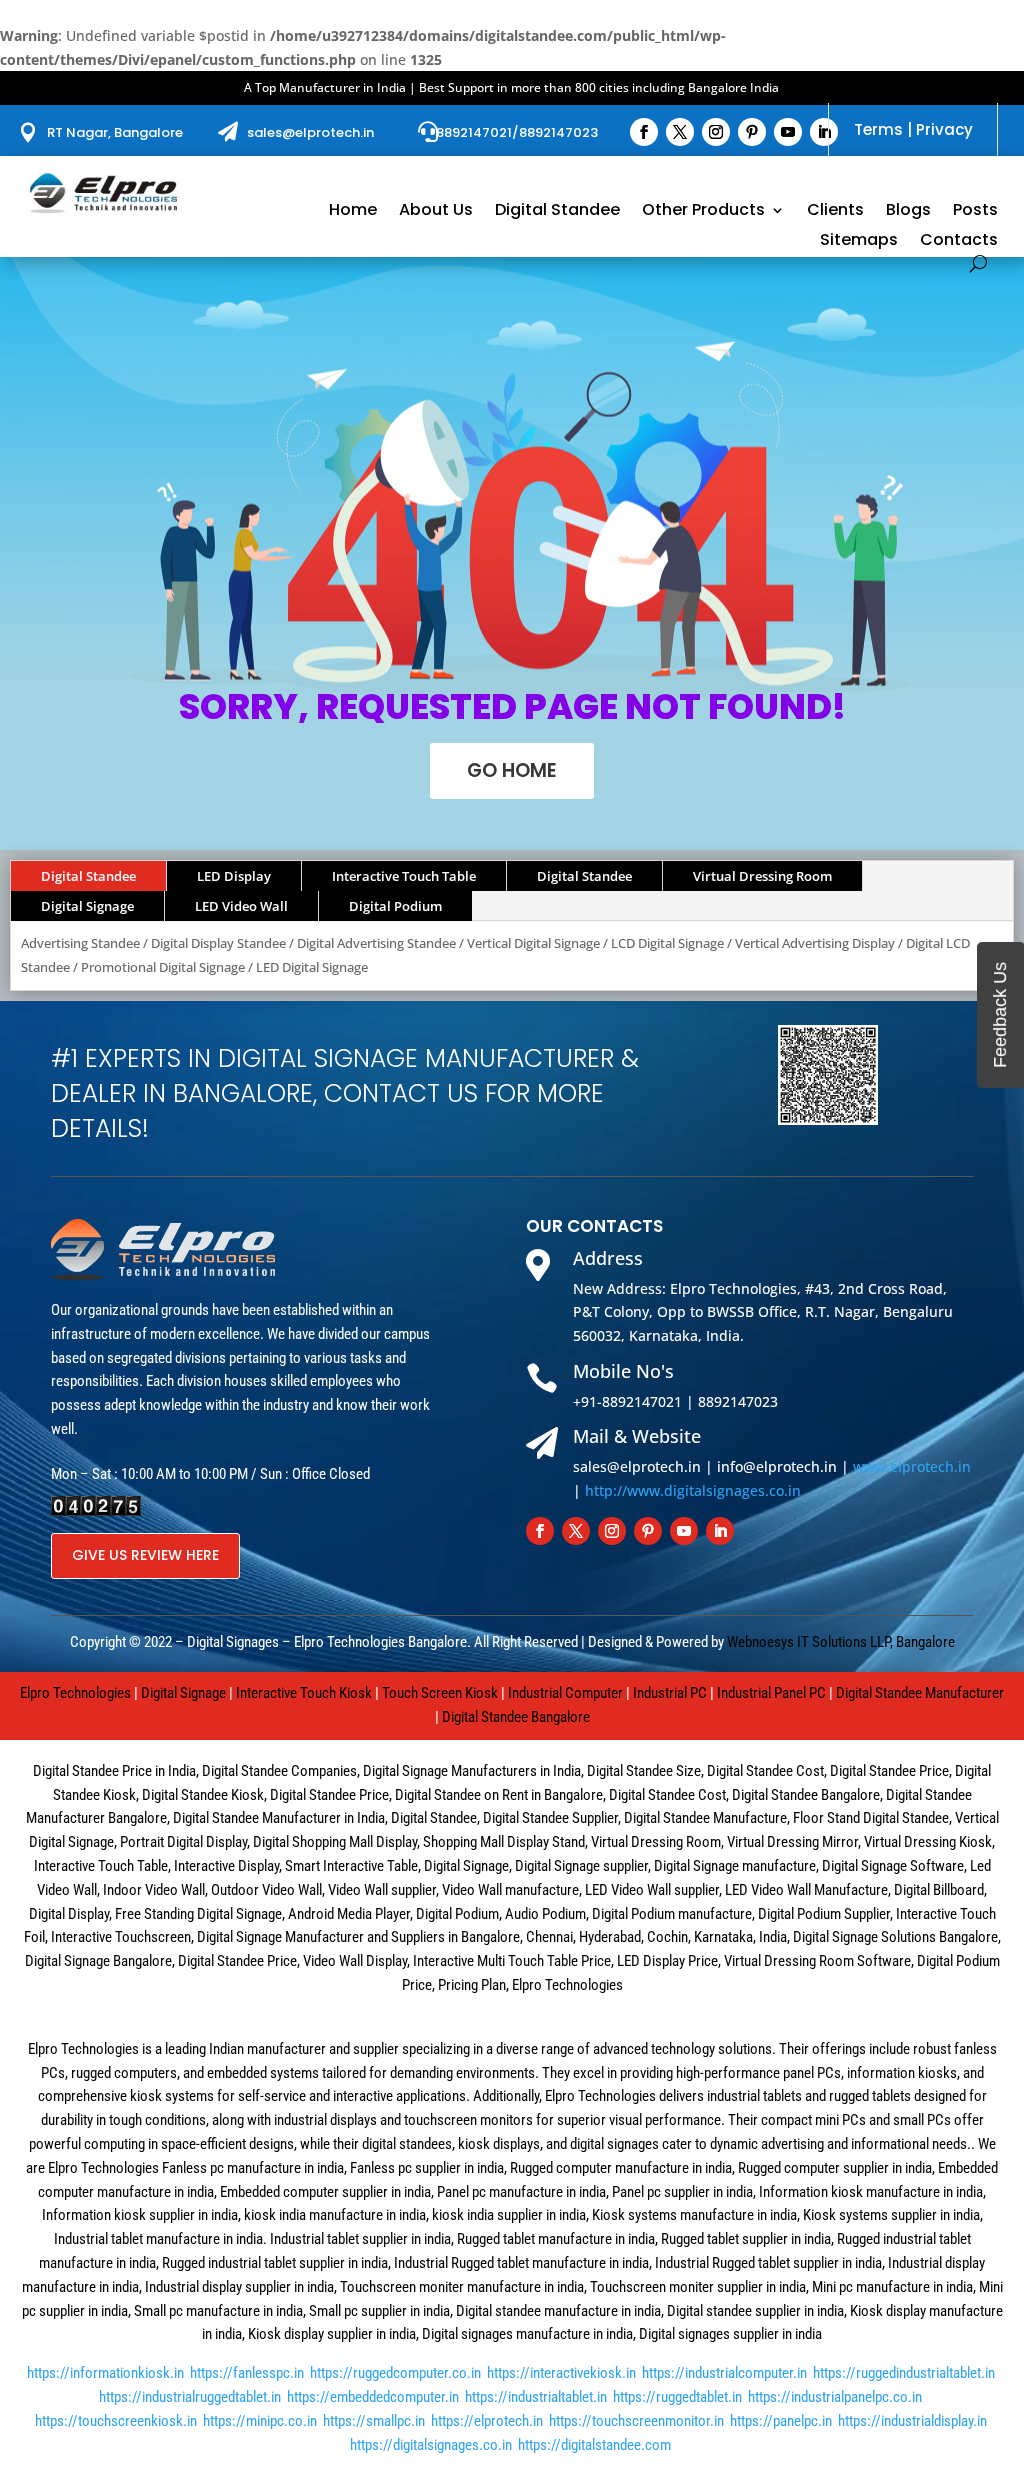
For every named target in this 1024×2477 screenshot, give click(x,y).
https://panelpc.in (781, 2421)
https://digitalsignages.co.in (431, 2445)
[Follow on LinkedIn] (824, 132)
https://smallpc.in (374, 2421)
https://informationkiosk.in (105, 2373)
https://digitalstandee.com (594, 2445)
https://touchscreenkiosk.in (116, 2421)
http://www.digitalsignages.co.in (693, 1490)
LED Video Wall (241, 906)
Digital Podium (395, 906)
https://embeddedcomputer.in (373, 2397)
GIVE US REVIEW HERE (145, 1555)
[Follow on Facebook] (644, 132)
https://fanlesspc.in (247, 2373)
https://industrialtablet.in (536, 2397)
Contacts (959, 242)
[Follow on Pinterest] (752, 132)
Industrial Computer (565, 1693)
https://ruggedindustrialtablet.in (904, 2373)
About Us (436, 212)
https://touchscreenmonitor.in (636, 2421)
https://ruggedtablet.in (677, 2397)
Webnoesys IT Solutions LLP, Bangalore (841, 1642)
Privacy (944, 129)
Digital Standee (557, 212)
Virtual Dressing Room (762, 876)
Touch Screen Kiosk (440, 1693)
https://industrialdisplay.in (912, 2421)
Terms (878, 129)
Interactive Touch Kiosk (304, 1693)
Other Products (703, 212)
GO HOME (512, 770)
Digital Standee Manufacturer (920, 1693)
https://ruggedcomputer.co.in (395, 2373)
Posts (975, 212)
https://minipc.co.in (260, 2421)
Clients (835, 212)
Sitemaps (859, 242)
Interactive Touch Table (404, 876)
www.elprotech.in (912, 1466)
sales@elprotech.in (310, 132)
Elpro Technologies (75, 1693)
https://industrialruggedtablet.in (190, 2397)
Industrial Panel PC (771, 1693)
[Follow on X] (680, 132)
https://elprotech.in (487, 2421)
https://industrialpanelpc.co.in (835, 2397)
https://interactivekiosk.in (561, 2373)
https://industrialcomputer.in (724, 2373)
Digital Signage (87, 906)
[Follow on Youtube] (788, 132)
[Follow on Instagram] (716, 132)
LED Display (234, 876)
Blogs (908, 212)
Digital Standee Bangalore (516, 1717)
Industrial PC (670, 1693)
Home (353, 212)
